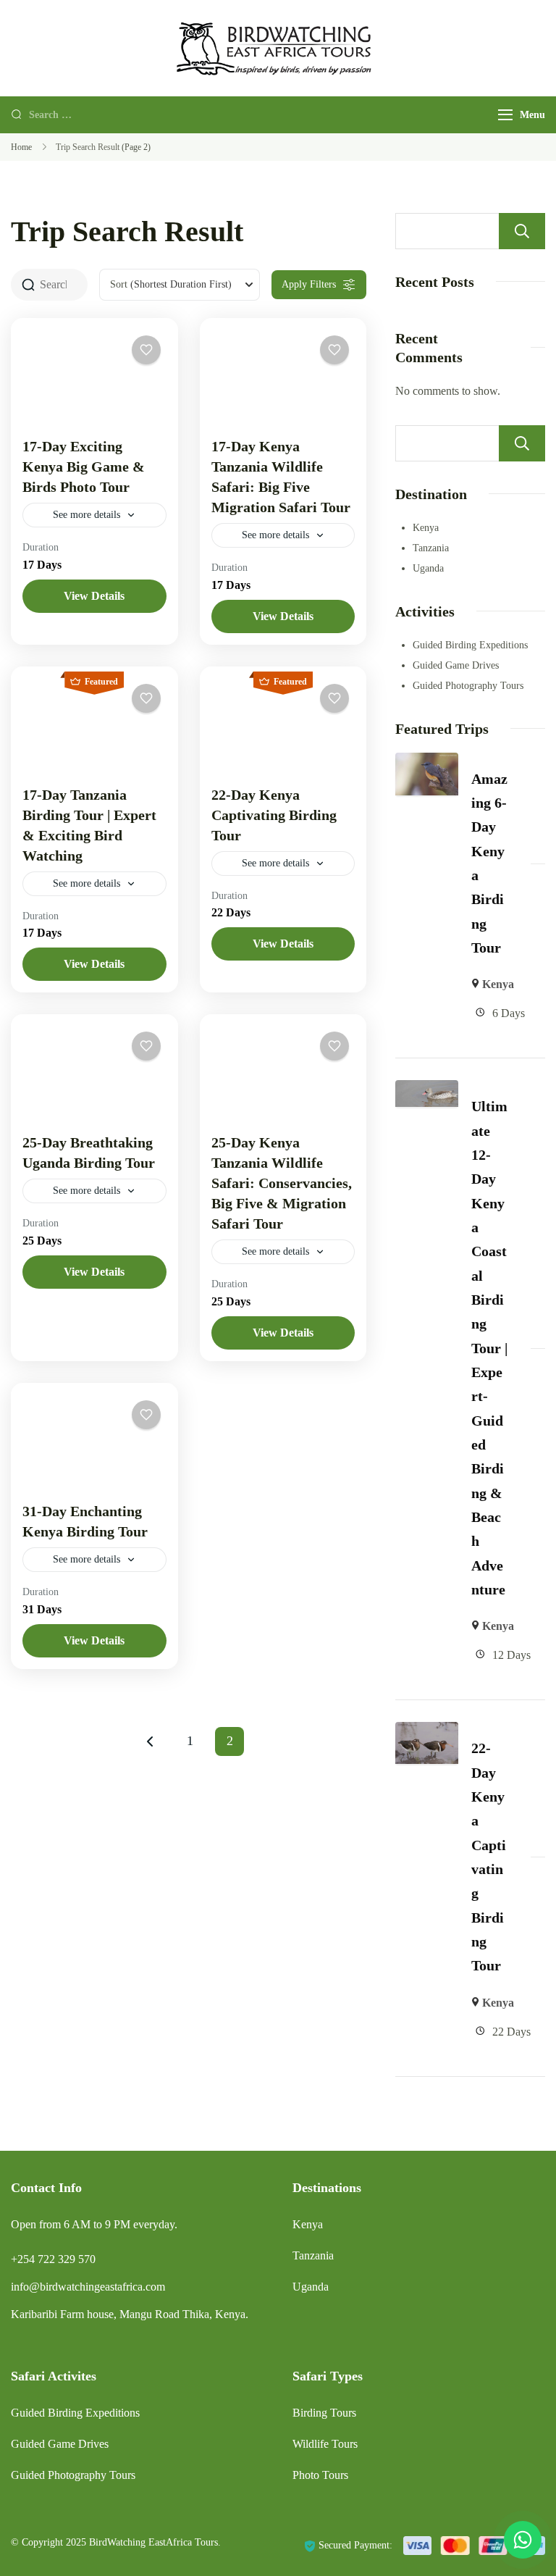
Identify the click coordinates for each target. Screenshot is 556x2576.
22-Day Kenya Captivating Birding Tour (274, 815)
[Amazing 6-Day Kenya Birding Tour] (427, 762)
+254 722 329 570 (53, 2259)
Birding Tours (324, 2413)
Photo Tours (320, 2475)
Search (522, 231)
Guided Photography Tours (468, 686)
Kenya (426, 528)
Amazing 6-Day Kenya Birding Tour (489, 863)
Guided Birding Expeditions (470, 645)
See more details (87, 515)
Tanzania (431, 548)
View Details (94, 596)
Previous (150, 1741)
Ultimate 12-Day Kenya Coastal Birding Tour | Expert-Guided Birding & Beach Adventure (489, 1348)
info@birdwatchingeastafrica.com (88, 2287)
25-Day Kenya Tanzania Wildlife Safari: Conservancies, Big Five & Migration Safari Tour (282, 1183)
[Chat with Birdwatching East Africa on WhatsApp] (523, 2540)
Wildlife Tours (325, 2444)
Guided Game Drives (456, 665)
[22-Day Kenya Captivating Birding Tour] (427, 1732)
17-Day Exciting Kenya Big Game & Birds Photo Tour (84, 467)
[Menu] (505, 115)
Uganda (428, 568)
